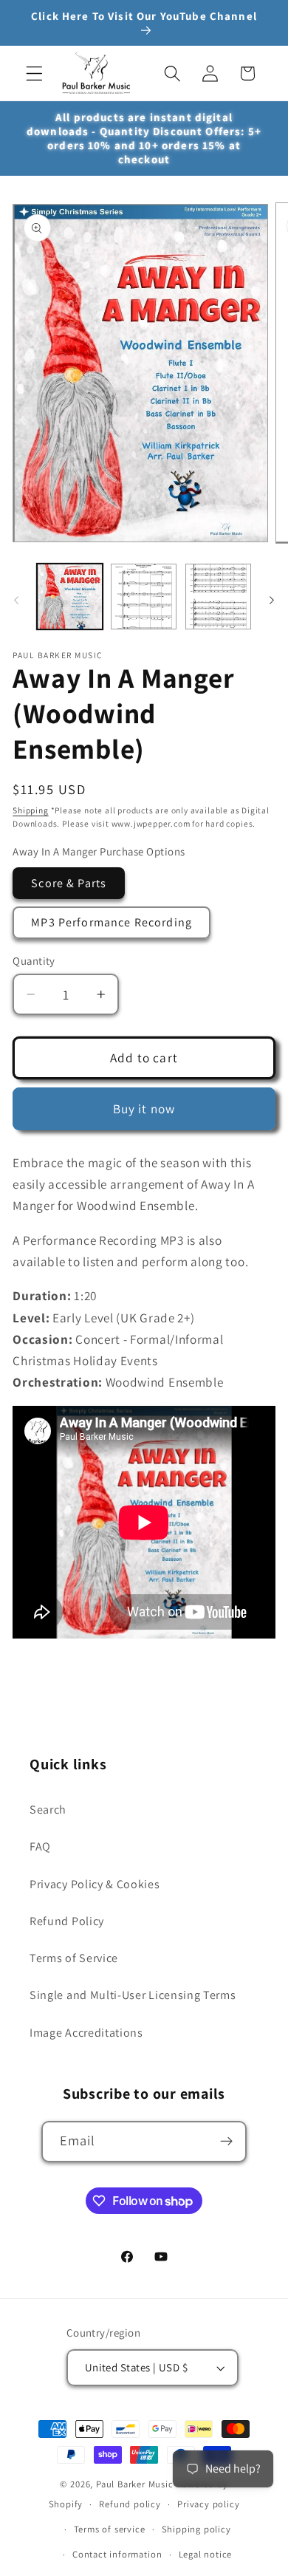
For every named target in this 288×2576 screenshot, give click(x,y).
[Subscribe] (227, 2142)
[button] (34, 74)
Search (48, 1810)
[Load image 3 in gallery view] (218, 597)
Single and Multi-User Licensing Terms (133, 1995)
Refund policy (130, 2504)
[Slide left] (16, 601)
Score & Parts (69, 883)
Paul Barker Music (136, 2484)
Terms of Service (74, 1958)
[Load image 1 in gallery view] (70, 597)
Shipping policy (196, 2529)
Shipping (30, 810)
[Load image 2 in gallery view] (144, 597)
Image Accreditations (86, 2033)
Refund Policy (67, 1921)
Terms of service (110, 2529)
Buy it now (144, 1108)
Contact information (117, 2554)
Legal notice (206, 2554)
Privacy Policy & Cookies (95, 1884)
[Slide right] (272, 601)
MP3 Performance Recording (112, 922)
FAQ (40, 1846)
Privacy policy (208, 2504)
